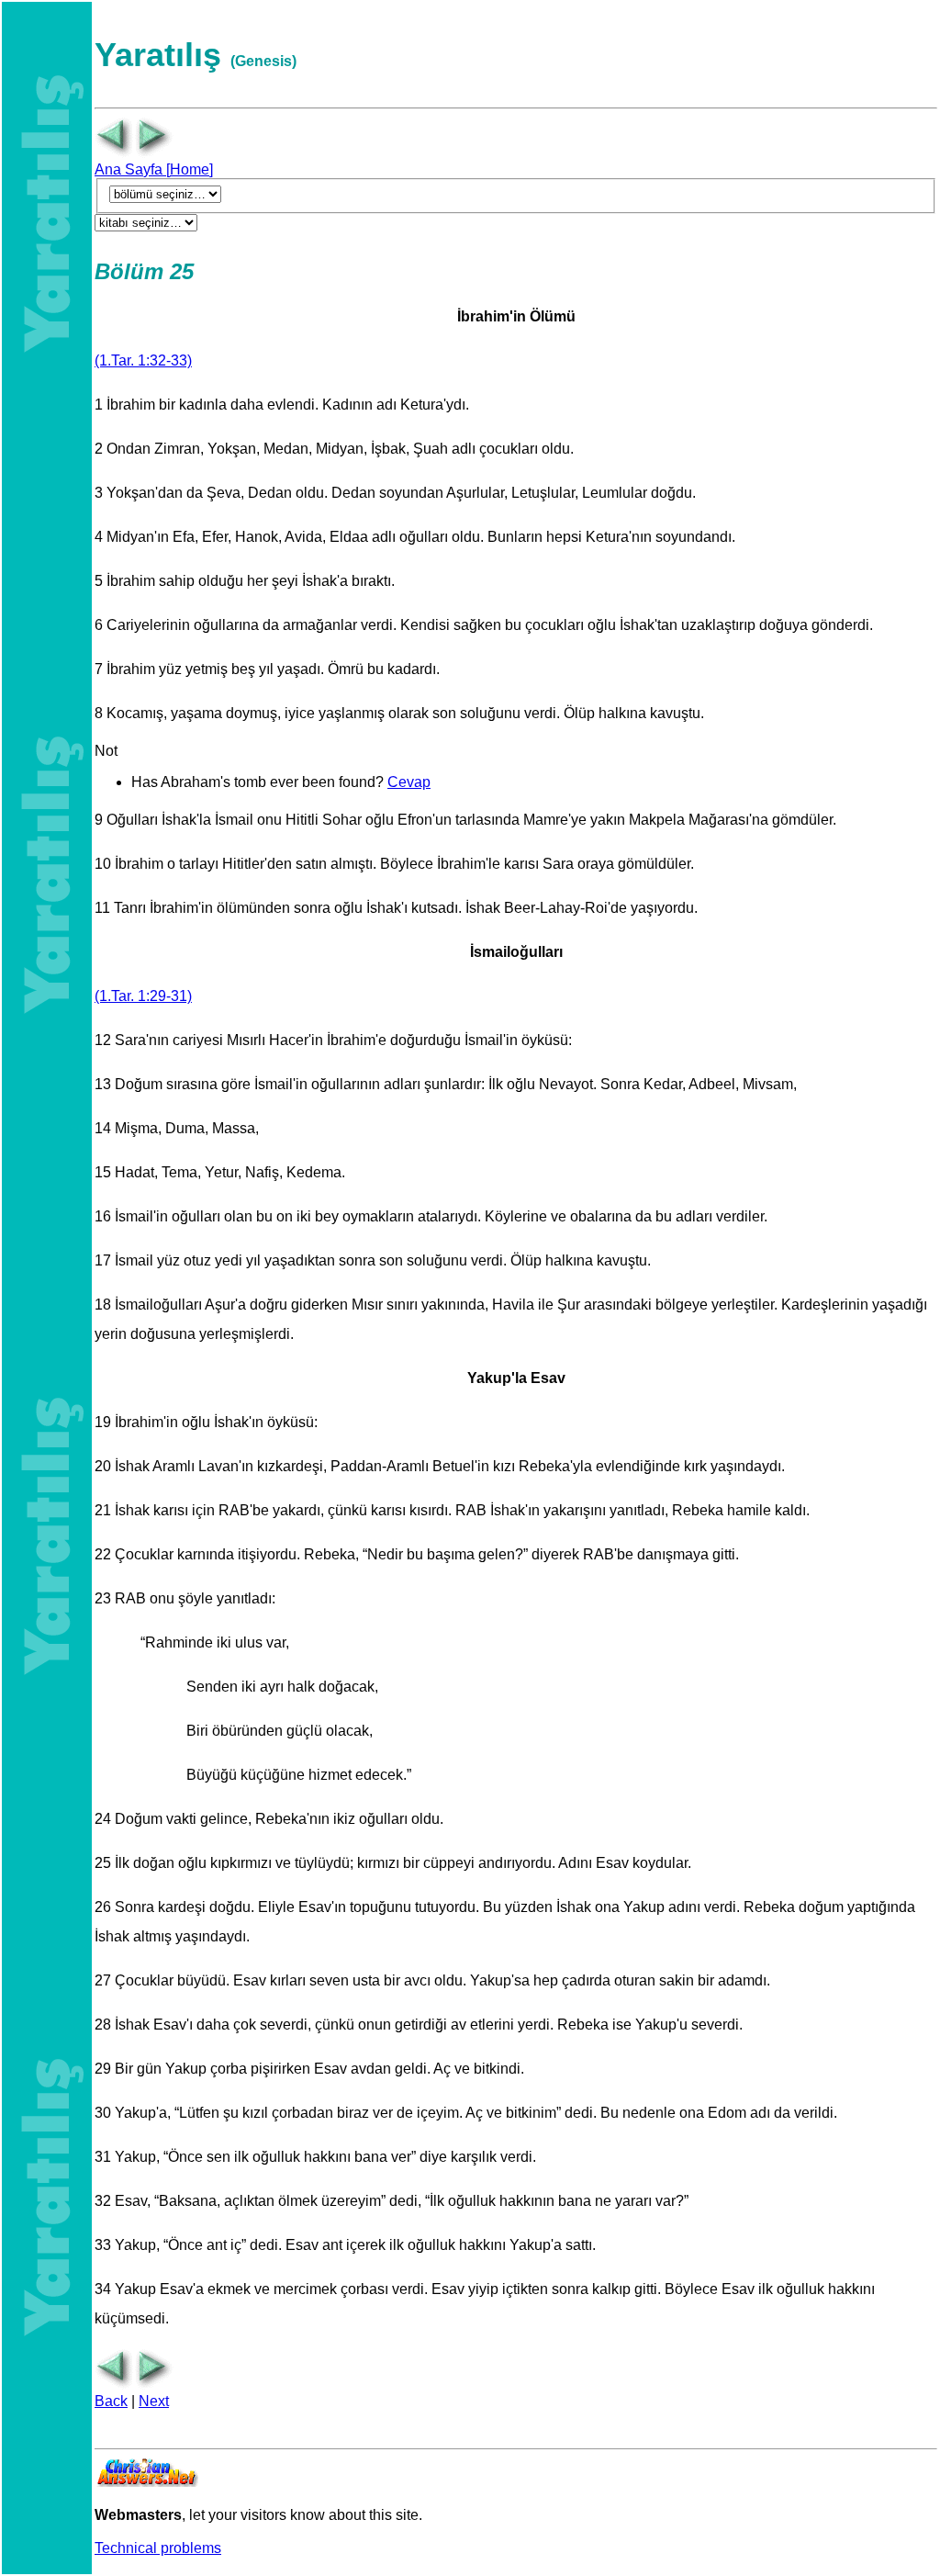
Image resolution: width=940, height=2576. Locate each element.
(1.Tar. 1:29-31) (143, 996)
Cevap (409, 782)
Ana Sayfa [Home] (154, 169)
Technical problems (158, 2548)
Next (154, 2401)
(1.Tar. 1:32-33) (143, 360)
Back (111, 2401)
